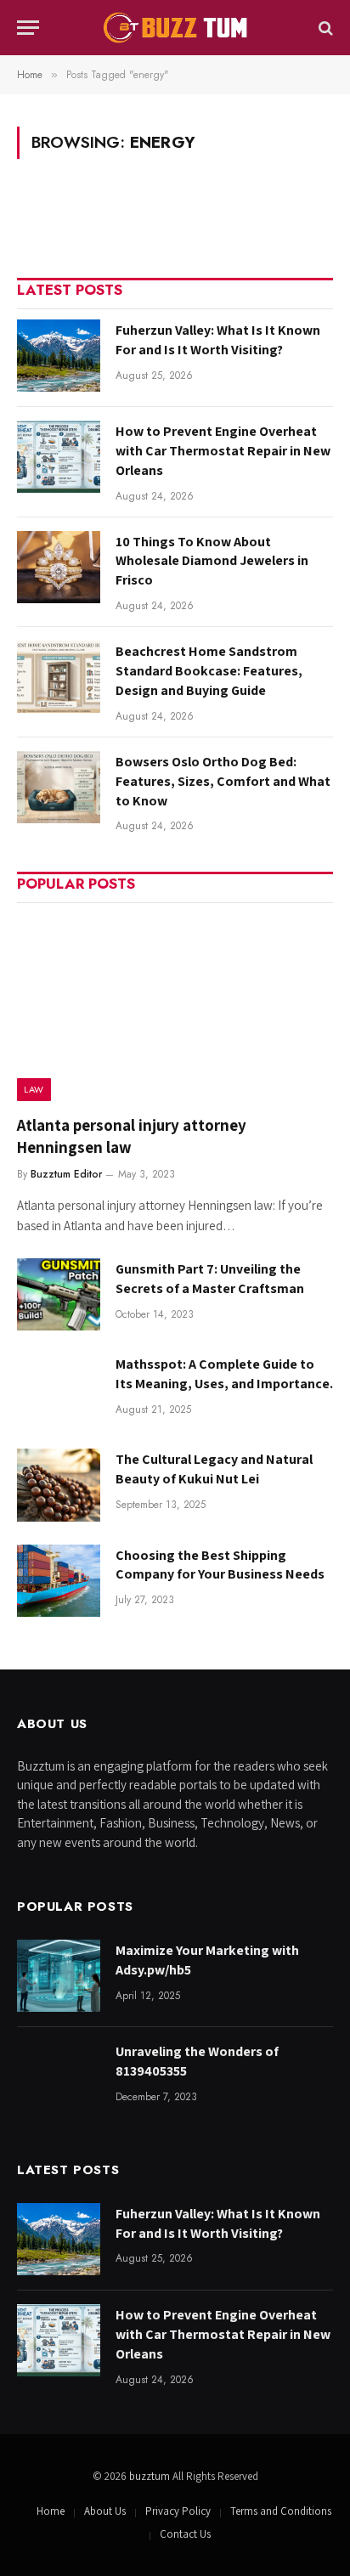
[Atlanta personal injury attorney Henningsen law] (175, 1007)
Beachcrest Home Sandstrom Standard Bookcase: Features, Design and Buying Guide (209, 671)
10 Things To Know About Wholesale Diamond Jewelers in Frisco (212, 561)
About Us (105, 2511)
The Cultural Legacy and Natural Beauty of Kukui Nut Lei (214, 1469)
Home (51, 2511)
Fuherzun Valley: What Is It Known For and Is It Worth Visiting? (218, 340)
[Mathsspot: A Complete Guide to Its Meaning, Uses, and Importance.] (59, 1390)
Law (34, 1089)
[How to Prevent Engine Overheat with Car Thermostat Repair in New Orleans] (59, 457)
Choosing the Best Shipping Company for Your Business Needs (220, 1565)
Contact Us (185, 2534)
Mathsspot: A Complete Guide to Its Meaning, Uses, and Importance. (224, 1374)
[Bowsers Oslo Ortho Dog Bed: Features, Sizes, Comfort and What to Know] (59, 787)
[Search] (324, 28)
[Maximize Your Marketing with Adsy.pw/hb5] (59, 1976)
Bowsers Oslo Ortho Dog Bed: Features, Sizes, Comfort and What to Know (223, 781)
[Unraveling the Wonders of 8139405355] (59, 2077)
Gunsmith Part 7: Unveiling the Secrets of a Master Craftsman (210, 1279)
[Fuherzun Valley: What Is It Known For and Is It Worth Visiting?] (59, 356)
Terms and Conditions (281, 2511)
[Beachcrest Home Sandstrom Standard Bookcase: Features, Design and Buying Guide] (59, 677)
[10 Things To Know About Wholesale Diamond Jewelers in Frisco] (59, 567)
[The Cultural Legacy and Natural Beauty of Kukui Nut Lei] (59, 1485)
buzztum (151, 2476)
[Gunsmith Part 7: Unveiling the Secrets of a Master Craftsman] (59, 1294)
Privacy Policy (178, 2511)
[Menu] (28, 28)
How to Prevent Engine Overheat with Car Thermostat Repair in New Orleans (223, 451)
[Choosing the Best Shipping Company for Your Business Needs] (59, 1581)
